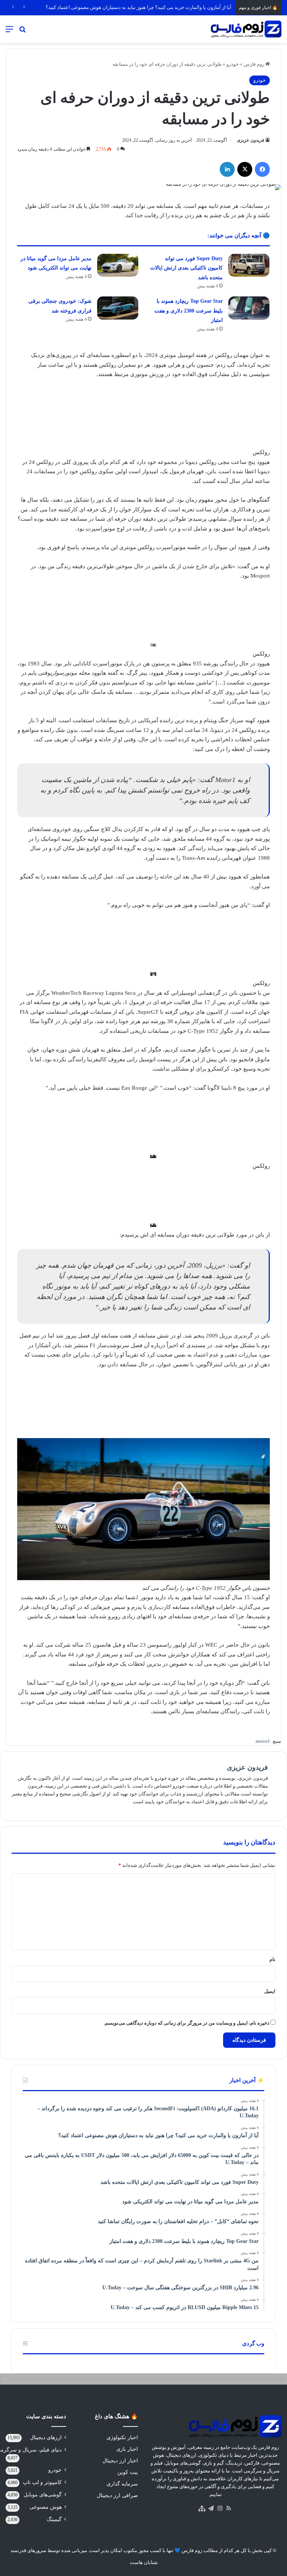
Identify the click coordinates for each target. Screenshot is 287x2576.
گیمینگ (54, 2519)
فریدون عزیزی (251, 140)
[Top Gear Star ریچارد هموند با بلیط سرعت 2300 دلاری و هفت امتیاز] (249, 308)
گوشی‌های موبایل (43, 2495)
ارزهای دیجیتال (46, 2437)
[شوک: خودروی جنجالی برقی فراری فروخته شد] (118, 308)
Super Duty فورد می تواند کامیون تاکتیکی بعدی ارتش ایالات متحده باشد (186, 268)
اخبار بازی (127, 2449)
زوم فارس (254, 64)
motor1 (263, 1741)
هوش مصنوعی (46, 2507)
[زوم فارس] (246, 29)
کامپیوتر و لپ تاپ (42, 2482)
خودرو (233, 64)
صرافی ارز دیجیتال (117, 2495)
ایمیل (270, 1991)
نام (272, 1959)
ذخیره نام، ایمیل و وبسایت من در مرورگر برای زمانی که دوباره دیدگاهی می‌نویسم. (187, 2023)
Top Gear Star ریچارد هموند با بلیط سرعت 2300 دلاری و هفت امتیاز (189, 311)
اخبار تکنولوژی (122, 2437)
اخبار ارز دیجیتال (120, 2461)
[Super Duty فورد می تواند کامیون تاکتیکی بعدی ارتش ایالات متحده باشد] (249, 265)
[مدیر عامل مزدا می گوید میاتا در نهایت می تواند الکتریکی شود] (118, 265)
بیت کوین (128, 2472)
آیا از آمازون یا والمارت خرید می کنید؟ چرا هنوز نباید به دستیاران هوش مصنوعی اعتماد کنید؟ (138, 7)
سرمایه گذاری (122, 2484)
